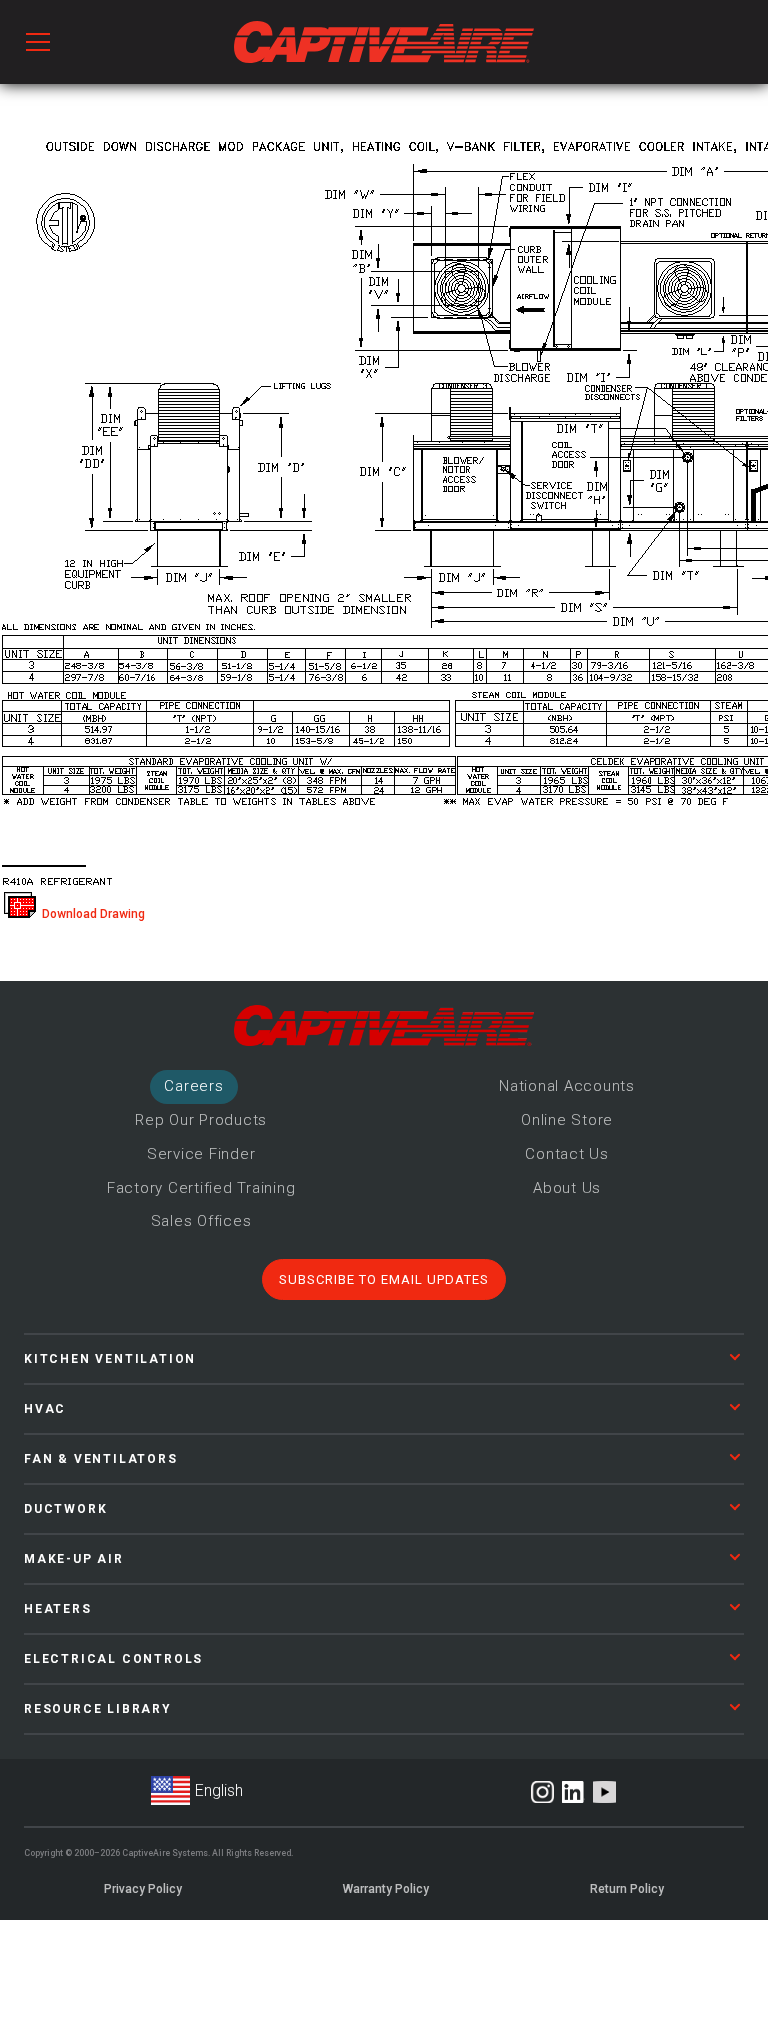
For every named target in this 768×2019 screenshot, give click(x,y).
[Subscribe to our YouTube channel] (604, 1792)
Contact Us (567, 1154)
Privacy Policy (143, 1889)
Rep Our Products (201, 1120)
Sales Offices (201, 1221)
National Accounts (567, 1086)
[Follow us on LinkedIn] (573, 1792)
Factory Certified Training (201, 1188)
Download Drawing (90, 914)
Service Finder (201, 1154)
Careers (193, 1086)
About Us (567, 1188)
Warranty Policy (386, 1889)
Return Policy (627, 1889)
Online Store (567, 1120)
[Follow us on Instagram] (542, 1792)
